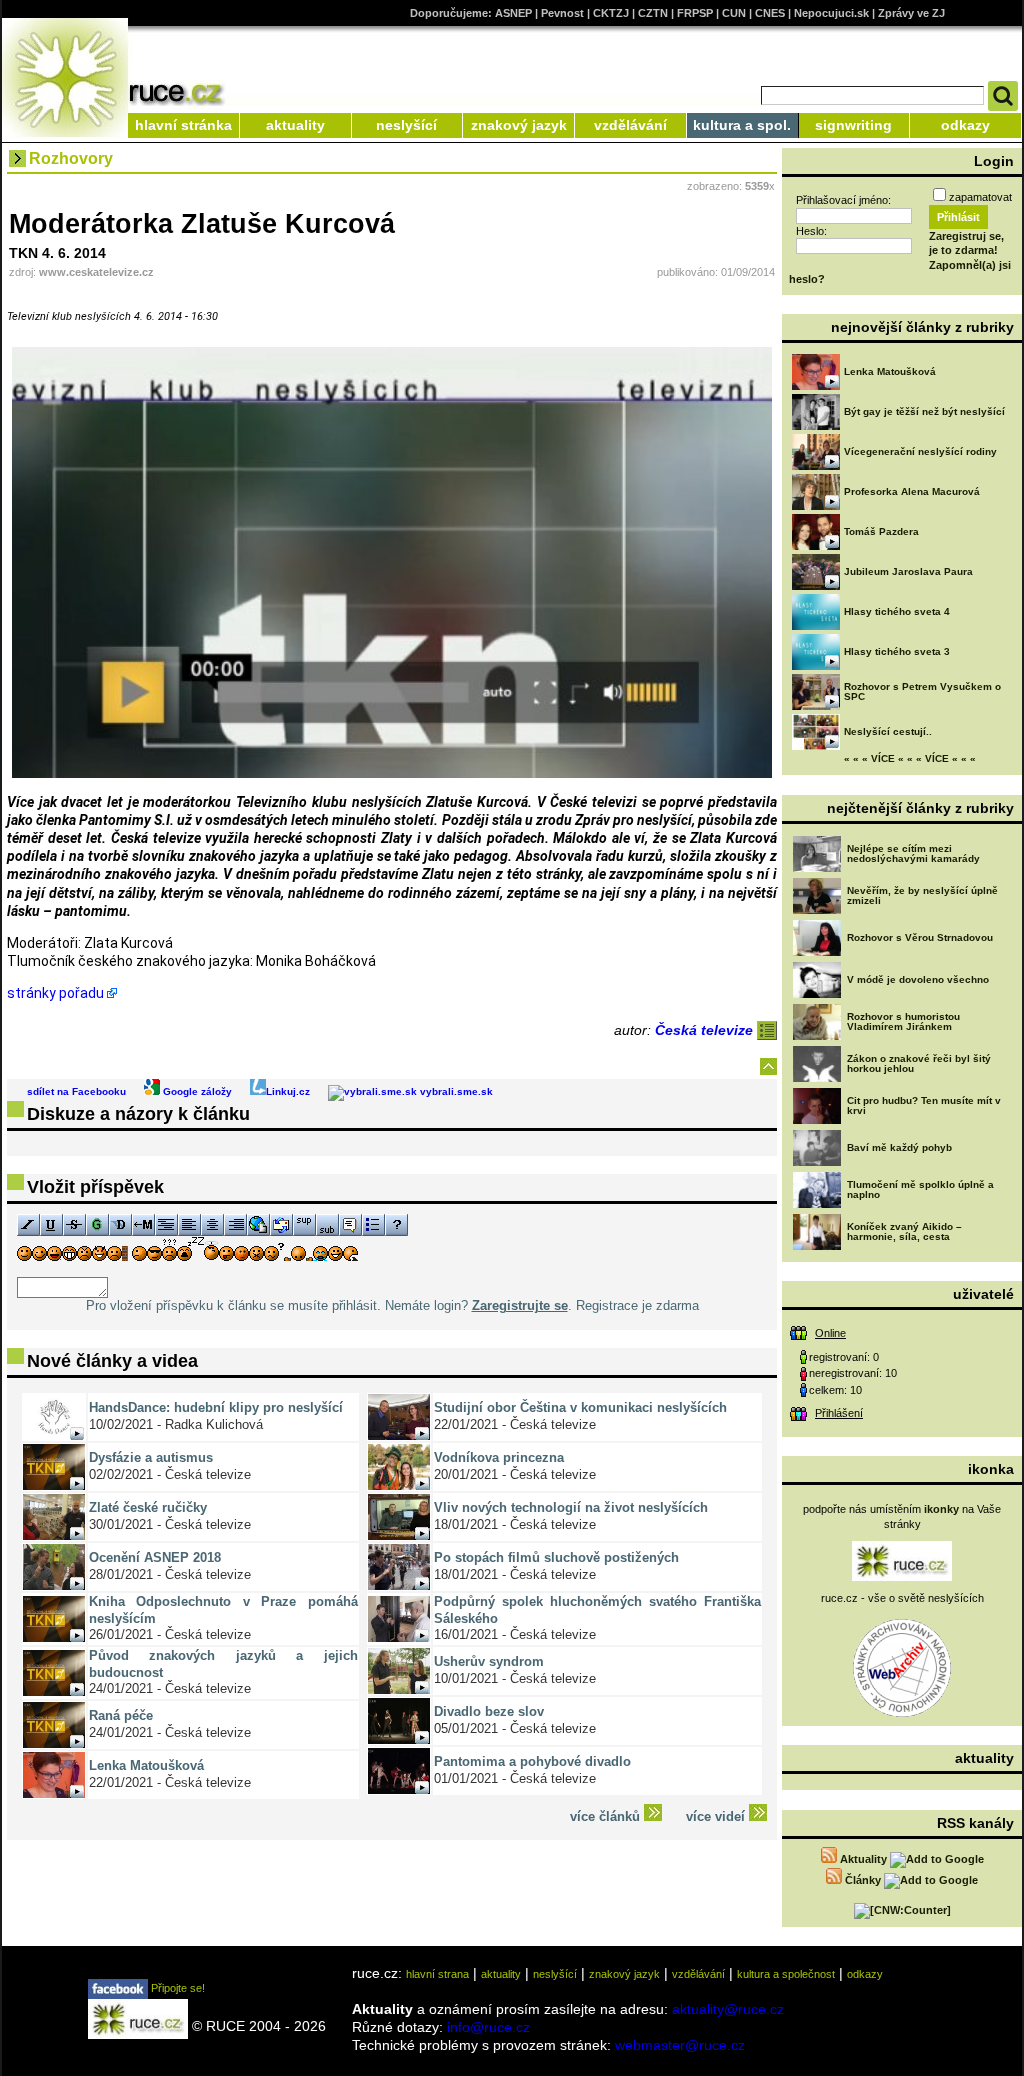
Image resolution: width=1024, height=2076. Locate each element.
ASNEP (513, 13)
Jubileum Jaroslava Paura (908, 571)
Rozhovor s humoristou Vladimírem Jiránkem (903, 1021)
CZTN (653, 13)
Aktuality (863, 1859)
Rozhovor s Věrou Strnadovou (920, 937)
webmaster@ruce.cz (680, 2045)
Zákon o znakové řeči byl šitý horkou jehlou (919, 1063)
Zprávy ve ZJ (911, 13)
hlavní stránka (183, 125)
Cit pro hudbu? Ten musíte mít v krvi (924, 1105)
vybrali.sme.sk (455, 1091)
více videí (717, 1816)
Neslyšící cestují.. (888, 731)
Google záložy (196, 1091)
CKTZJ (611, 13)
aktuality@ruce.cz (728, 2009)
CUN (734, 13)
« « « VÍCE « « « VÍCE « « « (910, 758)
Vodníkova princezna (499, 1457)
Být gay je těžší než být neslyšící (924, 411)
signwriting (853, 125)
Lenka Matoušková (146, 1765)
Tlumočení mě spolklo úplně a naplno (920, 1189)
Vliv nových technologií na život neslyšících (571, 1507)
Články (863, 1880)
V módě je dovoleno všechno (918, 979)
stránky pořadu (55, 993)
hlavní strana (437, 1974)
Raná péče (121, 1715)
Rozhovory (71, 158)
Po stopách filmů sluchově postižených (556, 1557)
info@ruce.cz (488, 2027)
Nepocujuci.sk (831, 13)
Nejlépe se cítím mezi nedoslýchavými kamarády (913, 853)
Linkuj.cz (288, 1091)
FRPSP (695, 13)
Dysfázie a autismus (151, 1457)
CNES (770, 13)
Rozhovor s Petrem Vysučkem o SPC (922, 691)
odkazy (965, 125)
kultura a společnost (786, 1974)
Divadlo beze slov (489, 1711)
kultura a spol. (742, 125)
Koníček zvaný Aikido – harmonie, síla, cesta (904, 1231)
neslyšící (406, 125)
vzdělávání (630, 125)
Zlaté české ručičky (148, 1507)
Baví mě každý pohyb (899, 1147)
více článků (607, 1816)
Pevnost (562, 13)
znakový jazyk (519, 125)
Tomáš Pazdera (881, 531)
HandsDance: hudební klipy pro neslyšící (216, 1407)
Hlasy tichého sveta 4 (897, 611)
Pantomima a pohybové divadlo (532, 1761)
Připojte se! (176, 1988)
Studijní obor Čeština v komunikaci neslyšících (580, 1407)
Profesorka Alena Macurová (912, 491)
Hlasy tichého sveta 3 (897, 651)
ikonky (941, 1509)
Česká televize (706, 1030)
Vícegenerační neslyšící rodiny (920, 451)
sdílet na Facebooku (76, 1091)
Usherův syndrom (489, 1661)
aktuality (295, 125)
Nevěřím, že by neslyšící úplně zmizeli (922, 895)
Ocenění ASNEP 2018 (155, 1557)
